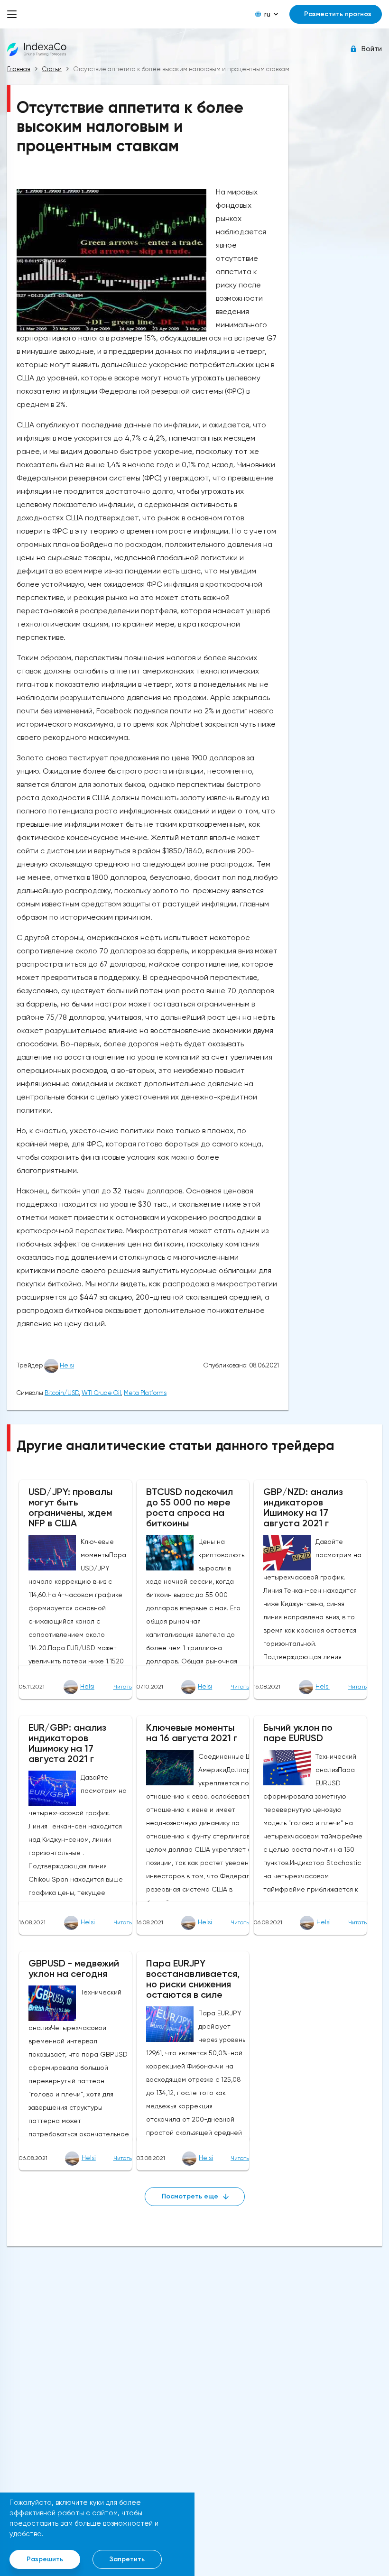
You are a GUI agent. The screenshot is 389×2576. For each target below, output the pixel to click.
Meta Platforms (145, 1393)
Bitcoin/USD (62, 1393)
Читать (123, 1687)
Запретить (127, 2559)
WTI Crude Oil (101, 1393)
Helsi (67, 1365)
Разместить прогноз (338, 14)
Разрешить (45, 2559)
